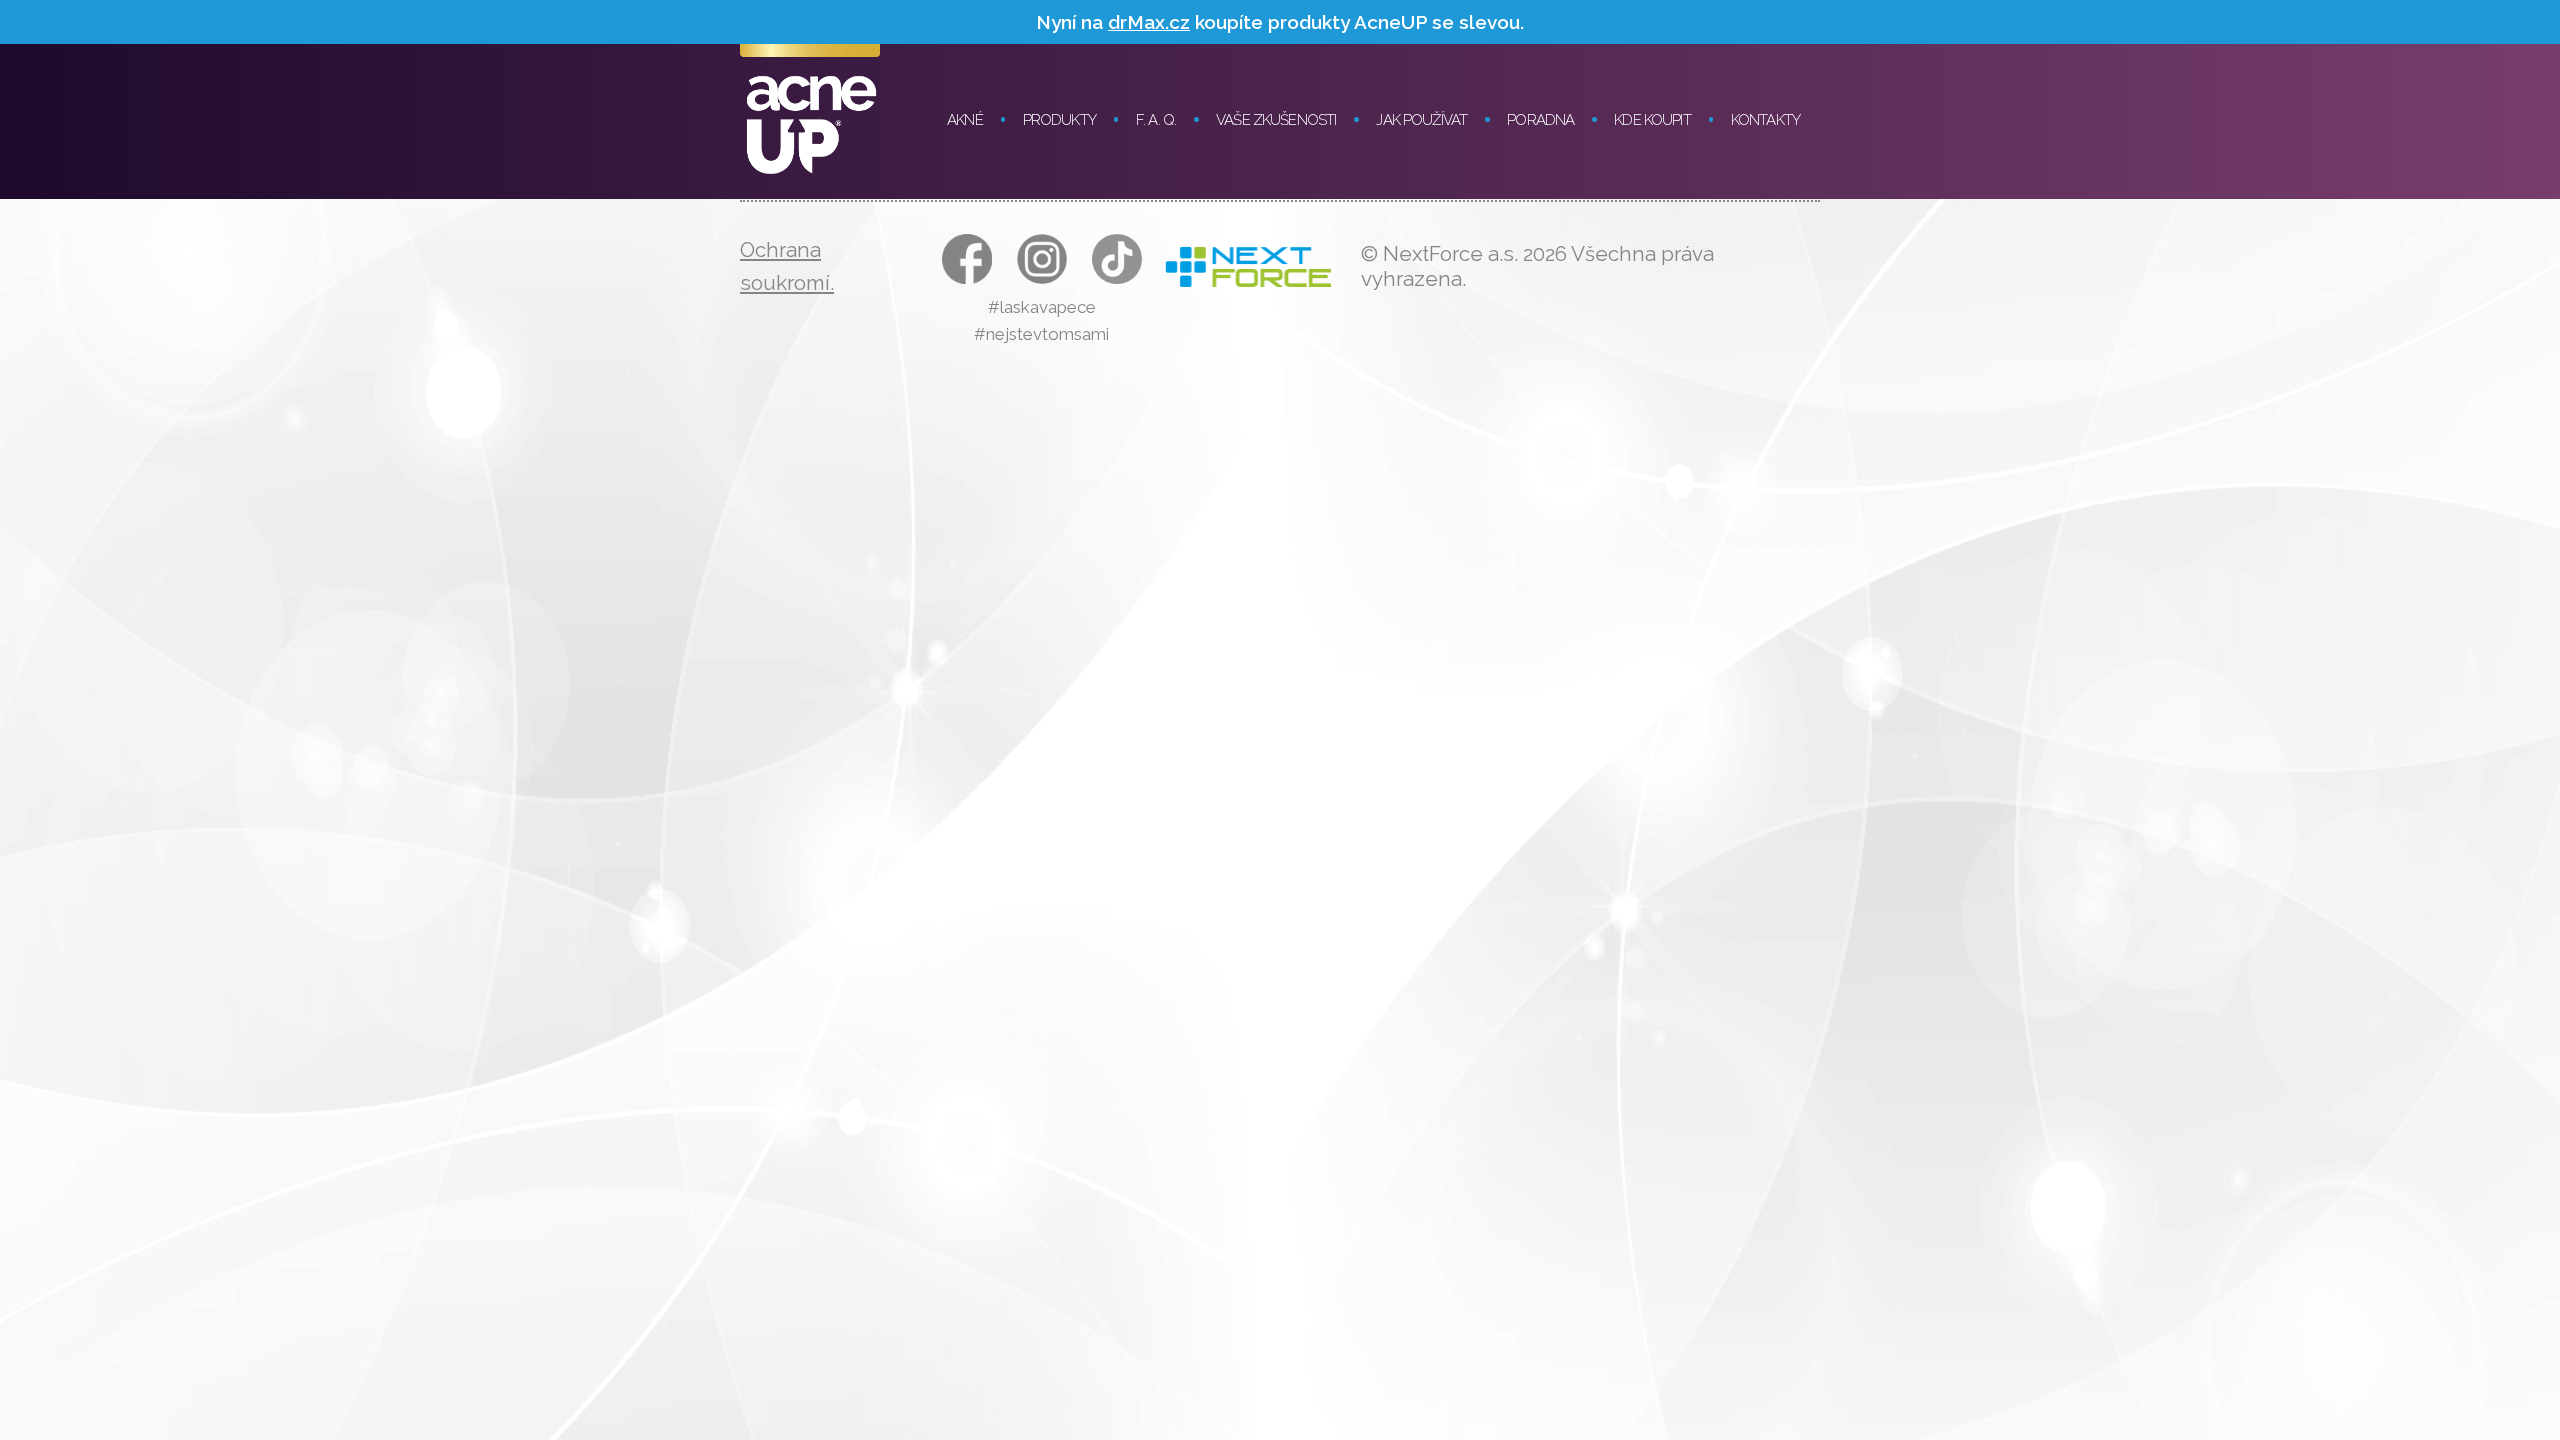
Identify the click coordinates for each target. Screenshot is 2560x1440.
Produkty (1059, 120)
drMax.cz (1149, 22)
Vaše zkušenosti (1276, 120)
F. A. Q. (1156, 120)
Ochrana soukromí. (787, 266)
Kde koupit (1652, 120)
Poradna (1540, 120)
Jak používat (1421, 120)
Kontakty (1765, 120)
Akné (965, 120)
